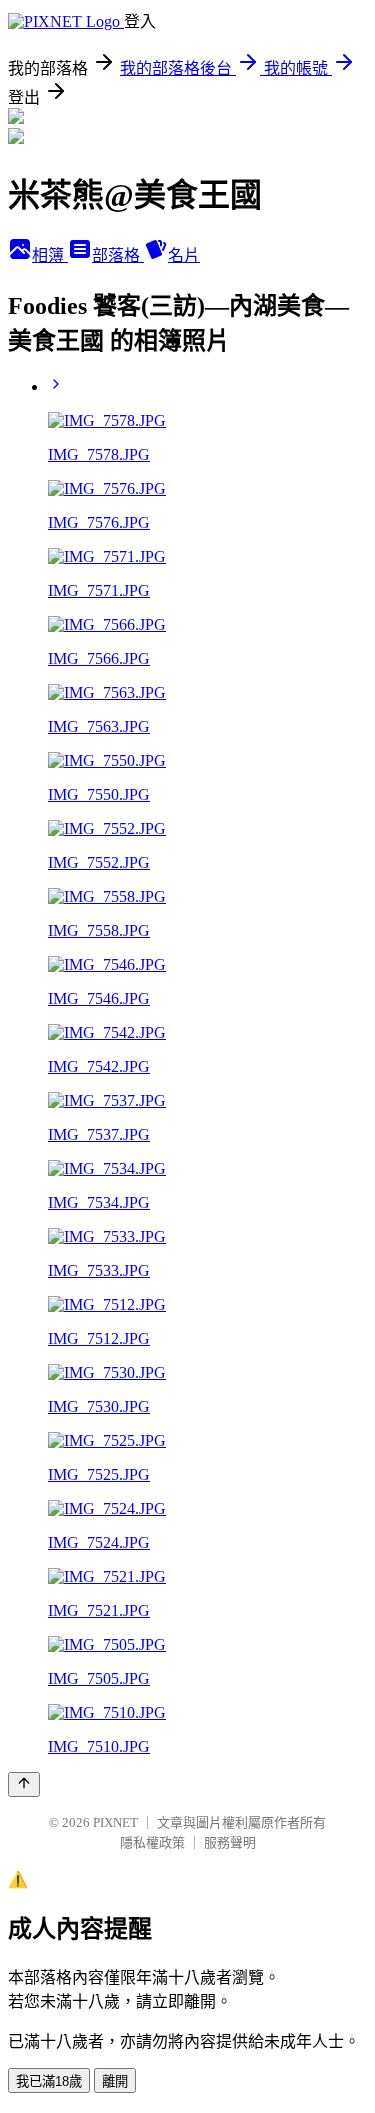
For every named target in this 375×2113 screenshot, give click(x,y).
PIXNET (115, 1822)
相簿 (50, 255)
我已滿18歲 (49, 2081)
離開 (115, 2081)
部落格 (118, 255)
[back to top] (24, 1784)
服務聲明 (230, 1842)
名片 (184, 255)
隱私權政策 (152, 1842)
